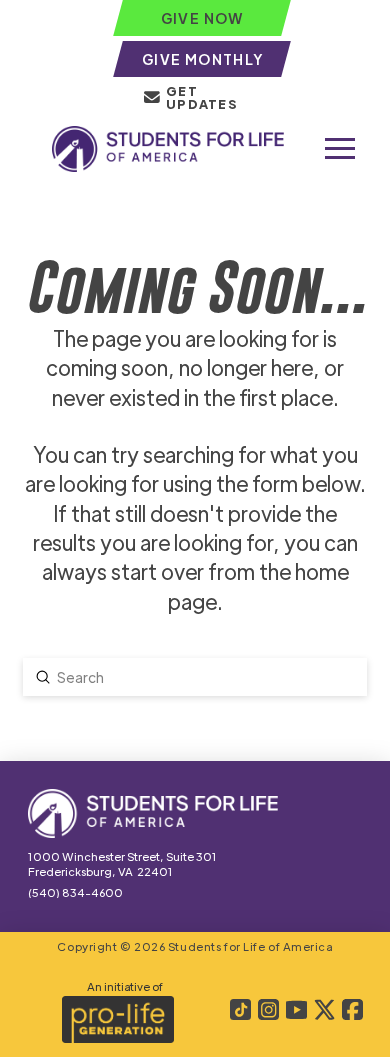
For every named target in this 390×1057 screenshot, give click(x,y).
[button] (340, 149)
